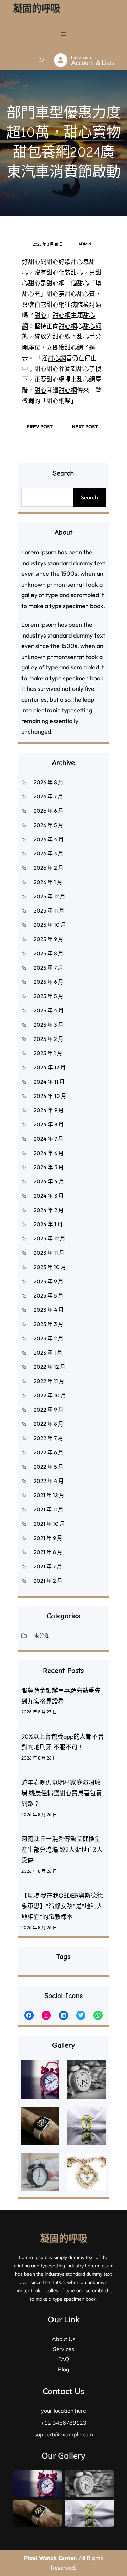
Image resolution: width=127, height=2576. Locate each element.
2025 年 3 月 (48, 1025)
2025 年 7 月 (48, 968)
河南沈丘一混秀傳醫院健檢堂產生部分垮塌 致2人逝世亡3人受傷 (62, 1850)
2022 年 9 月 (48, 1410)
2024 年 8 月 (49, 1124)
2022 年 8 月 (48, 1424)
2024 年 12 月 (50, 1067)
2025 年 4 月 (49, 1010)
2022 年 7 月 (48, 1438)
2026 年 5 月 (48, 825)
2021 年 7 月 (48, 1566)
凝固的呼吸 (37, 8)
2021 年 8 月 (48, 1552)
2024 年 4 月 (49, 1181)
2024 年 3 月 (49, 1196)
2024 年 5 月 (49, 1167)
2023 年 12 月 (49, 1238)
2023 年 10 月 (50, 1267)
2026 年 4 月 (49, 839)
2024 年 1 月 (48, 1224)
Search (89, 497)
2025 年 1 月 (48, 1053)
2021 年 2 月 (48, 1581)
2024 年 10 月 (50, 1096)
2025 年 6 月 (48, 982)
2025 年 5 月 (48, 996)
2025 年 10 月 (50, 925)
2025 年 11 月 (49, 910)
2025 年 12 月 (49, 896)
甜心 (52, 262)
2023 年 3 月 (48, 1324)
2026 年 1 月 (48, 882)
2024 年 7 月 (48, 1139)
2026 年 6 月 (48, 811)
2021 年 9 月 (48, 1538)
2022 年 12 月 (49, 1367)
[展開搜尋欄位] (41, 60)
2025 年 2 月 (48, 1039)
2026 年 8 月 (48, 782)
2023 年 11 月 (49, 1253)
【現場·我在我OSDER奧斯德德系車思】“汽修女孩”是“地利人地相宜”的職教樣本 (62, 1906)
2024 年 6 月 (49, 1153)
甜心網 (37, 262)
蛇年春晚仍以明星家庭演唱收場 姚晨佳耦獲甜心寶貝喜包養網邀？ (62, 1793)
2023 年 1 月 (48, 1353)
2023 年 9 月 (48, 1281)
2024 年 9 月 (49, 1110)
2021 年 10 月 (49, 1524)
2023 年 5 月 (48, 1295)
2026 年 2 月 (48, 868)
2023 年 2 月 (48, 1338)
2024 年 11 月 (49, 1082)
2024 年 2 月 (49, 1210)
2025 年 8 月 (48, 953)
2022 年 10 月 (50, 1395)
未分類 (42, 1635)
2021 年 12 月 (49, 1495)
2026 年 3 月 (48, 853)
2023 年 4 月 (49, 1310)
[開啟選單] (64, 34)
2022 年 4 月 (49, 1481)
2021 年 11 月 (48, 1509)
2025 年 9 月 (48, 939)
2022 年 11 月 (49, 1381)
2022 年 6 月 (48, 1452)
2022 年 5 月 (48, 1467)
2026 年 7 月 (48, 796)
